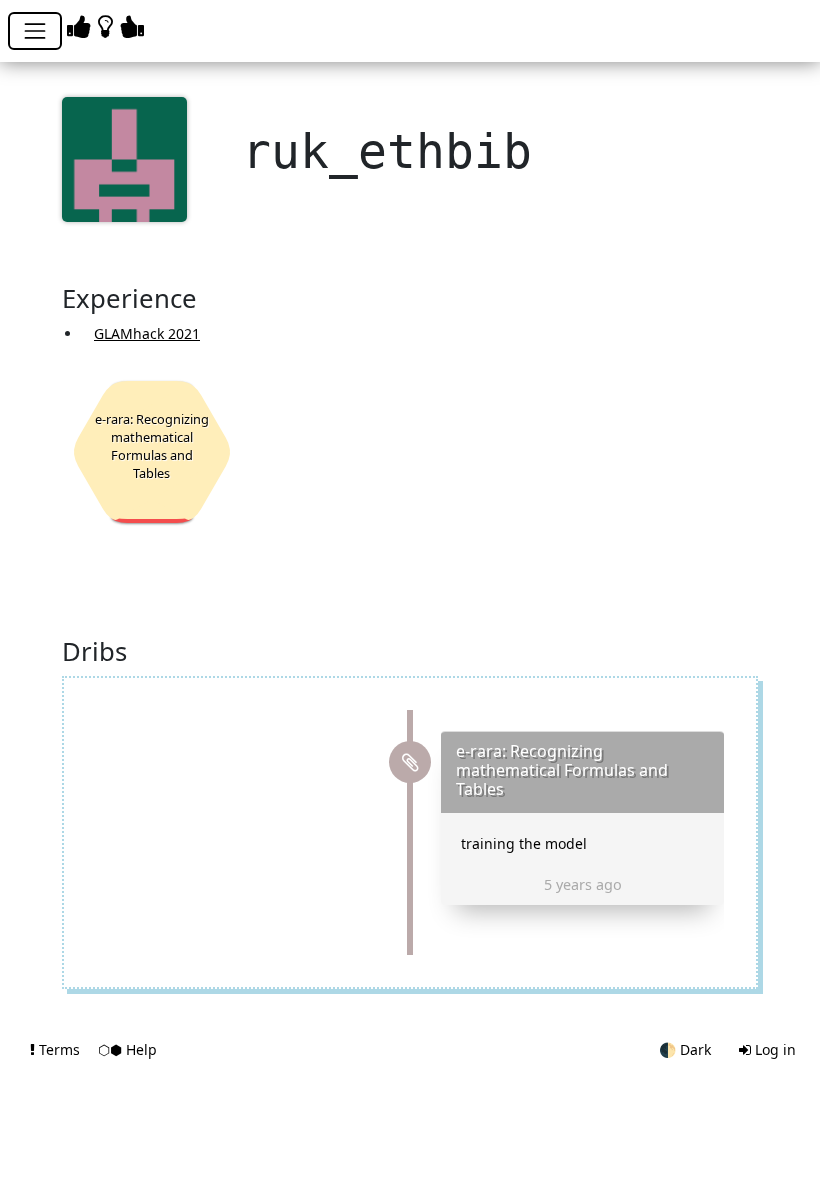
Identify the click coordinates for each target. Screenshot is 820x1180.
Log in (773, 1049)
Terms (59, 1049)
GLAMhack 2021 (147, 333)
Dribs (94, 652)
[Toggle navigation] (35, 31)
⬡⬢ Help (127, 1049)
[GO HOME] (109, 25)
